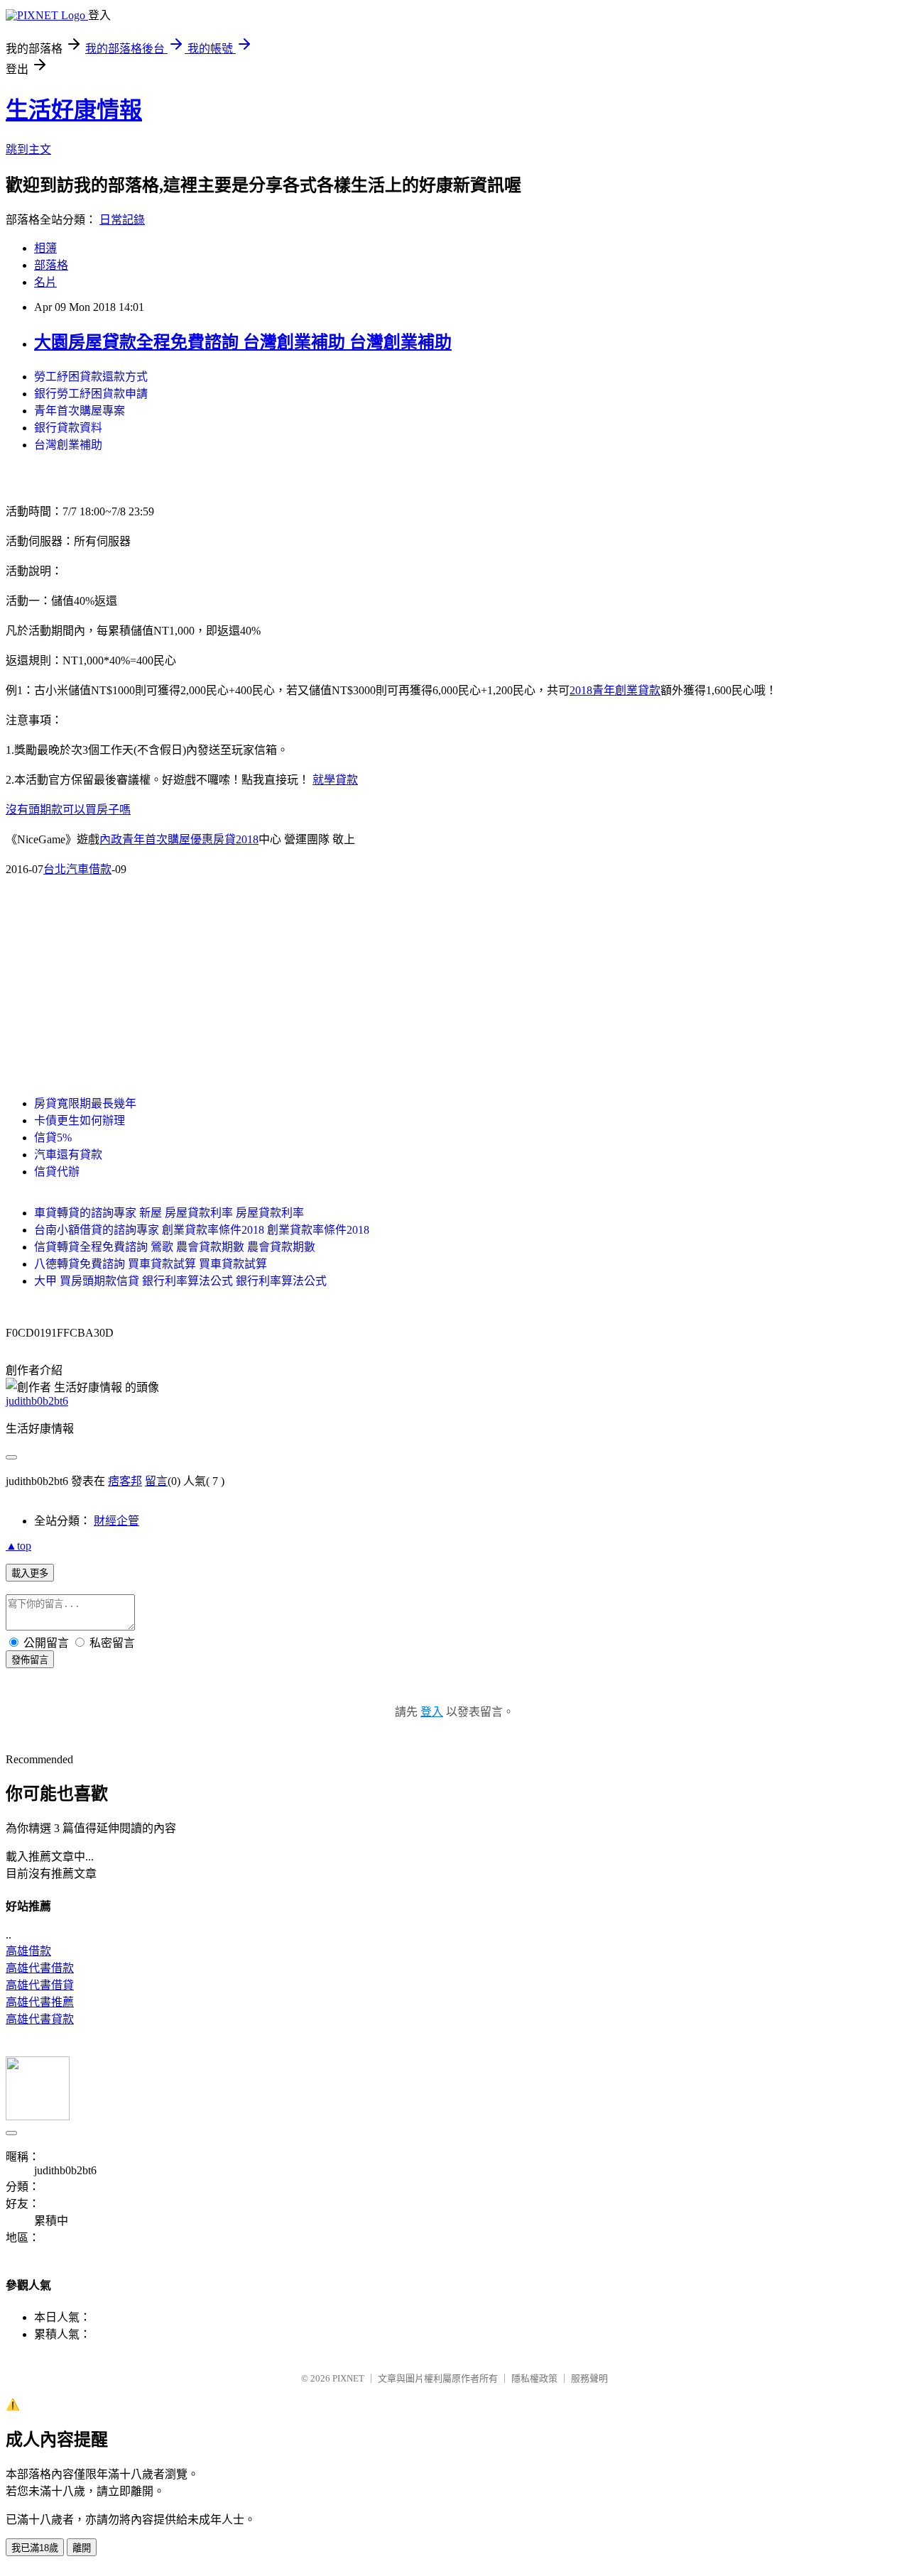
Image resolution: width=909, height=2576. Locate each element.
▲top (18, 1546)
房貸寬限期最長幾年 (85, 1103)
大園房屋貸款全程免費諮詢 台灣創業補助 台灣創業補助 (243, 342)
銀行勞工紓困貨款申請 (91, 394)
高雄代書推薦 (40, 2002)
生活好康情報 (74, 110)
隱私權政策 (534, 2378)
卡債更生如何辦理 (80, 1120)
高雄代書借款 (40, 1968)
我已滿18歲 (35, 2548)
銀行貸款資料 (68, 428)
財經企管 (116, 1521)
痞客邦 (125, 1481)
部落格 (51, 265)
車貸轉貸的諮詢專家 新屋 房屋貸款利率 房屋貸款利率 (169, 1213)
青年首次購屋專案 (80, 411)
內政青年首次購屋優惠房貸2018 (179, 839)
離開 (82, 2548)
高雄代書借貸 (40, 1985)
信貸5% (53, 1138)
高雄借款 (28, 1951)
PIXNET (348, 2378)
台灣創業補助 (68, 445)
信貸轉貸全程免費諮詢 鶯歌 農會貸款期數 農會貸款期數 (175, 1247)
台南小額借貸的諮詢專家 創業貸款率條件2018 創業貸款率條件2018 (202, 1230)
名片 (45, 282)
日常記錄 (122, 220)
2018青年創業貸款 (615, 690)
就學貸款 (335, 780)
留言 (156, 1481)
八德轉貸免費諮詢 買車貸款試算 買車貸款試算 (151, 1264)
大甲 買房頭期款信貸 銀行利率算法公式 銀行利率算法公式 (180, 1281)
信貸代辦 (57, 1172)
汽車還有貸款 (68, 1155)
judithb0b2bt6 (37, 1401)
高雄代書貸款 (40, 2019)
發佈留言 (30, 1660)
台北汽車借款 (77, 869)
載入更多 (30, 1573)
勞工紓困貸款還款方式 (91, 377)
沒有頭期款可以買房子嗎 (68, 810)
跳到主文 (28, 149)
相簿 (45, 248)
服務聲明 (589, 2378)
